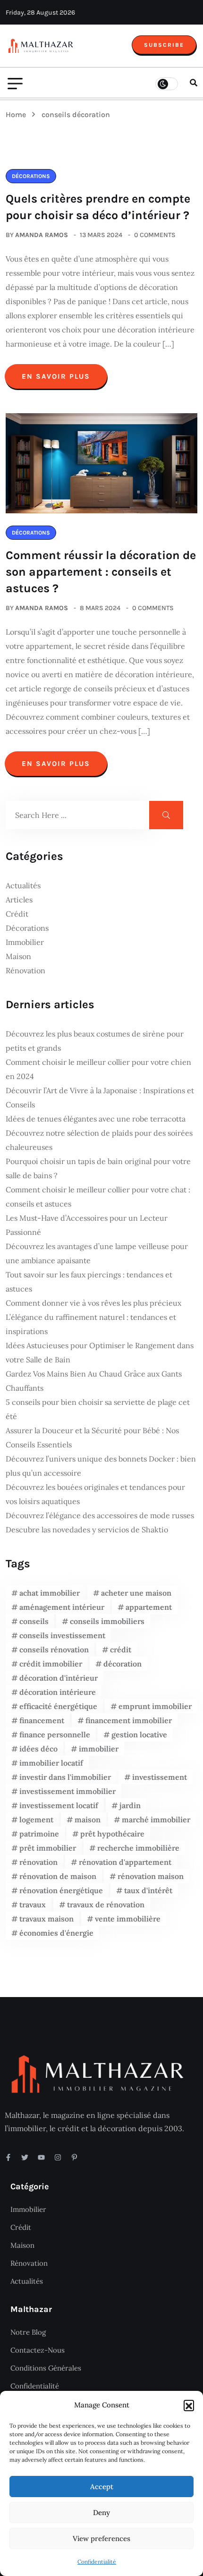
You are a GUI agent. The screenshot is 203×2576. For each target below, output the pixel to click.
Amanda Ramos (42, 235)
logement (36, 1819)
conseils (34, 1621)
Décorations (27, 928)
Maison (18, 956)
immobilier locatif (51, 1763)
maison (88, 1819)
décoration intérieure (58, 1692)
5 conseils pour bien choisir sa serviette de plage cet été (98, 1409)
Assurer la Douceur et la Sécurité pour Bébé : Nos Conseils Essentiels (92, 1437)
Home (18, 115)
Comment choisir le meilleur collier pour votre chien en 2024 (98, 1069)
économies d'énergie (56, 1933)
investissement (160, 1777)
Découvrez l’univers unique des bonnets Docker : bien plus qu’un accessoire (101, 1466)
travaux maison (47, 1919)
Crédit (17, 914)
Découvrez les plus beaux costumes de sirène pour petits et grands (95, 1041)
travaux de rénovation (106, 1904)
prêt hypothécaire (112, 1834)
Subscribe (164, 45)
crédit (121, 1649)
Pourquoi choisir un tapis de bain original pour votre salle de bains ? (98, 1168)
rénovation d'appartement (125, 1862)
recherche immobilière (138, 1848)
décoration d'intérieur (59, 1678)
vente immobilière (128, 1919)
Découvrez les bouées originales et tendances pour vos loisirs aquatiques (95, 1494)
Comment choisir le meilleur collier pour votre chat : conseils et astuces (98, 1197)
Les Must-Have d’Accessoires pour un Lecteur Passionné (87, 1225)
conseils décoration (76, 115)
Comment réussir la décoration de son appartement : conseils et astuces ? (101, 572)
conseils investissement (62, 1635)
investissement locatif (59, 1805)
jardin (130, 1805)
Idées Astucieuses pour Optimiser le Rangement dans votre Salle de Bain (100, 1352)
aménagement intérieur (62, 1607)
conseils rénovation (54, 1649)
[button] (189, 2405)
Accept (102, 2487)
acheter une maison (136, 1593)
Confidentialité (97, 2562)
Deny (101, 2512)
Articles (19, 900)
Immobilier (25, 942)
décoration (123, 1664)
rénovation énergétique (61, 1890)
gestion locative (139, 1734)
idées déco (38, 1749)
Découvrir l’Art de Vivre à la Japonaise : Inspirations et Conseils (100, 1097)
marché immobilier (156, 1819)
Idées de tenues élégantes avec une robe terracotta (96, 1119)
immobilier (99, 1749)
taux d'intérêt (148, 1890)
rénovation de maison (58, 1876)
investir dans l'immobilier (65, 1777)
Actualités (23, 885)
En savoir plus (56, 376)
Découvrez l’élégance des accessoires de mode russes (100, 1515)
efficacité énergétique (58, 1706)
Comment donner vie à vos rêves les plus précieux (93, 1303)
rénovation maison (151, 1876)
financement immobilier (129, 1720)
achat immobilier (50, 1593)
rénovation (38, 1862)
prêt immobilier (48, 1848)
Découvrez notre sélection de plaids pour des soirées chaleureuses (99, 1140)
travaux (33, 1904)
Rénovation (25, 970)
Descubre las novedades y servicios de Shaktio (87, 1530)
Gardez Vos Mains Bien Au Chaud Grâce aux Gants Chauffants (94, 1381)
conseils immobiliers (107, 1621)
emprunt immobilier (155, 1706)
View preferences (101, 2538)
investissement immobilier (68, 1791)
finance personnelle (55, 1734)
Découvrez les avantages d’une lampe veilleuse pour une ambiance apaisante (97, 1253)
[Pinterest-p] (74, 2157)
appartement (149, 1607)
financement (42, 1720)
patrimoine (39, 1834)
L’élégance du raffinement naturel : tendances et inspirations (91, 1324)
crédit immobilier (51, 1664)
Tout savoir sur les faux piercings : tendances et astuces (89, 1282)
